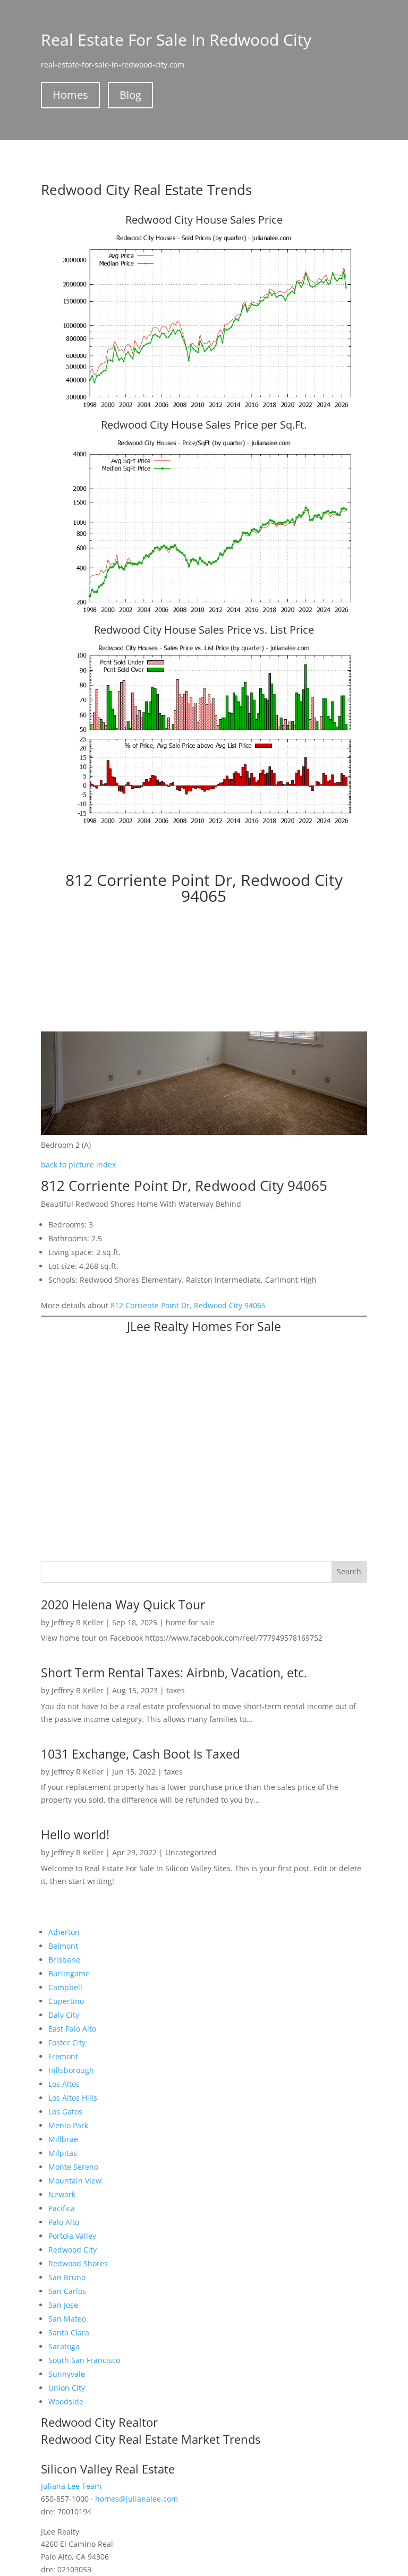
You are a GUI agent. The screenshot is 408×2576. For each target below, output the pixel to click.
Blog (130, 95)
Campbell (65, 1987)
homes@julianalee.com (137, 2499)
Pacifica (62, 2208)
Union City (67, 2388)
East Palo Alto (72, 2029)
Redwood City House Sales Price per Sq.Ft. (204, 425)
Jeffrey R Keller (78, 1622)
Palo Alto (64, 2222)
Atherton (64, 1932)
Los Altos (64, 2084)
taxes (176, 1690)
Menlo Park (68, 2125)
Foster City (67, 2042)
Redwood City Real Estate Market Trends (151, 2439)
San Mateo (67, 2319)
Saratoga (64, 2346)
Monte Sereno (73, 2167)
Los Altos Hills (73, 2098)
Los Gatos (65, 2112)
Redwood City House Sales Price (204, 220)
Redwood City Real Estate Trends (146, 190)
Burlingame (69, 1973)
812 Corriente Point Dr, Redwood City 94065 (188, 1305)
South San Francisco (84, 2360)
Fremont (63, 2056)
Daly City (64, 2015)
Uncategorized (191, 1852)
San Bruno (67, 2277)
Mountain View (75, 2181)
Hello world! (75, 1835)
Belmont (63, 1946)
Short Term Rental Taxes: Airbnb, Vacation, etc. (174, 1673)
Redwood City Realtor (99, 2422)
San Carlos (67, 2291)
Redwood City (73, 2250)
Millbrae (63, 2139)
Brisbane (64, 1960)
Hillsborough (71, 2070)
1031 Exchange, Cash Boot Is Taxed (141, 1754)
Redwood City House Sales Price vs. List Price (204, 630)
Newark (62, 2194)
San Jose (63, 2305)
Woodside (66, 2402)
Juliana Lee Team (71, 2486)
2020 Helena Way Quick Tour (123, 1605)
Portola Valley (72, 2236)
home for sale (190, 1622)
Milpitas (63, 2153)
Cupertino (66, 2001)
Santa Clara (69, 2332)
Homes (70, 95)
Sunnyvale (67, 2374)
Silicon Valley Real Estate (108, 2469)
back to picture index (78, 1165)
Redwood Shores (78, 2263)
